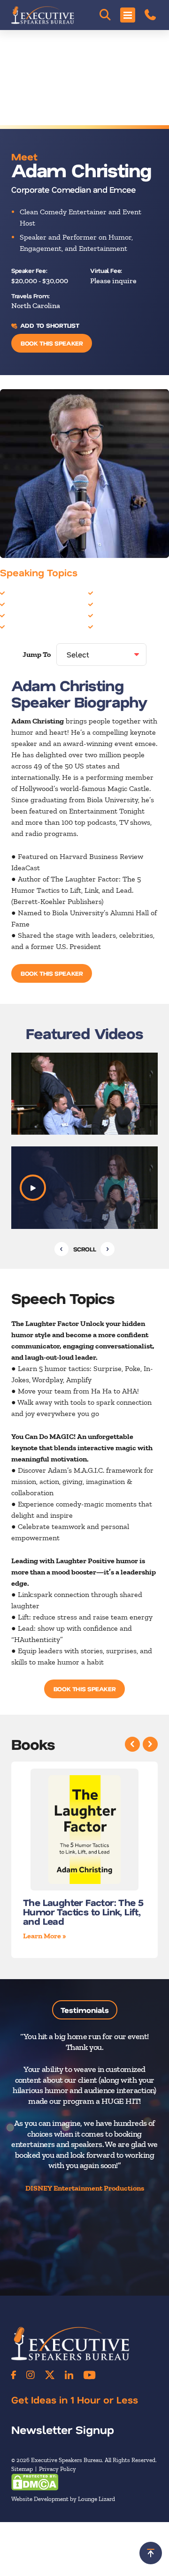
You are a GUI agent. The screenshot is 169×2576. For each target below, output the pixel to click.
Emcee (18, 615)
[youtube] (89, 2375)
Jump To (37, 654)
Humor (107, 604)
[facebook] (14, 2375)
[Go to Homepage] (43, 15)
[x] (50, 2375)
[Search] (105, 15)
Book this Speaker (52, 343)
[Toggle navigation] (128, 15)
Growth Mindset (122, 592)
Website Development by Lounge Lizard (63, 2499)
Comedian (23, 604)
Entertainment (31, 626)
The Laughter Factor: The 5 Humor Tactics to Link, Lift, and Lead (83, 1912)
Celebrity (22, 592)
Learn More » (45, 1936)
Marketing (112, 626)
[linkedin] (69, 2375)
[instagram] (31, 2375)
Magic (105, 615)
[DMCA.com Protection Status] (35, 2482)
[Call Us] (150, 15)
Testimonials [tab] (85, 2010)
